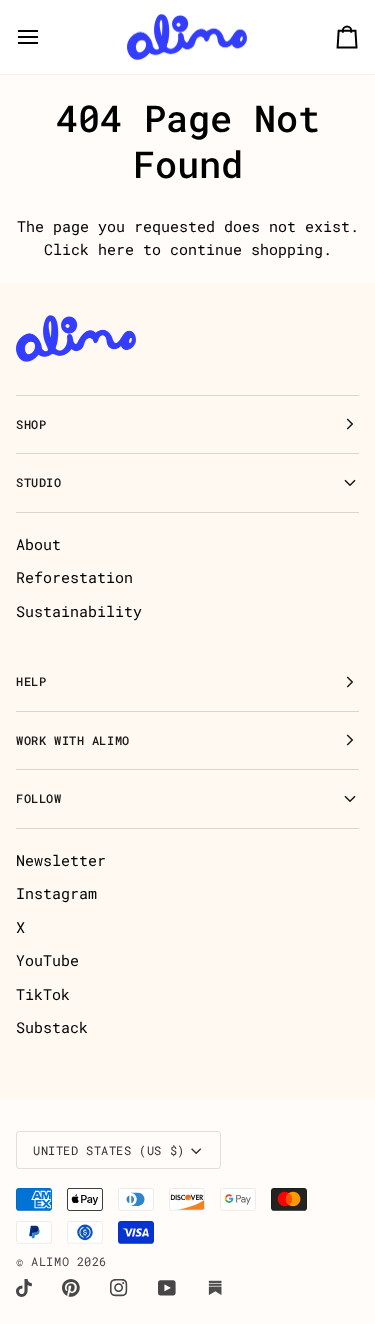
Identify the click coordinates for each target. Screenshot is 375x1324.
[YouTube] (167, 1288)
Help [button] (31, 681)
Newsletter (61, 860)
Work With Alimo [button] (73, 740)
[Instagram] (119, 1288)
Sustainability (79, 611)
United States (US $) (109, 1150)
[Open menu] (46, 37)
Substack (52, 1027)
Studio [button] (39, 482)
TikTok (43, 994)
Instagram (56, 893)
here (116, 249)
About (38, 544)
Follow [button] (39, 798)
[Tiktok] (24, 1288)
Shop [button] (31, 424)
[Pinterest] (71, 1288)
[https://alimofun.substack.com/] (215, 1288)
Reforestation (74, 577)
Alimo (50, 1261)
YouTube (47, 960)
